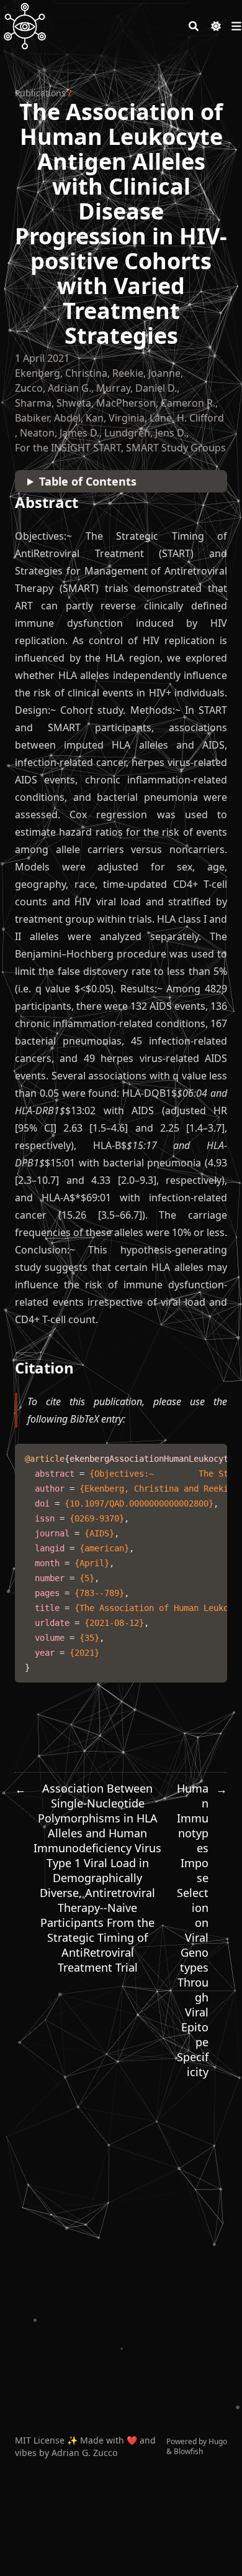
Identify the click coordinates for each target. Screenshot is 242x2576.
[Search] (194, 26)
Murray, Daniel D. (137, 388)
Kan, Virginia (115, 418)
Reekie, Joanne (146, 373)
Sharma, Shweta (53, 403)
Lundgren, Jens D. (145, 433)
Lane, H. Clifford (187, 418)
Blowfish (188, 2451)
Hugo (218, 2441)
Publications (40, 93)
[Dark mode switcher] (216, 26)
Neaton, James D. (60, 433)
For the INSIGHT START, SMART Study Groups (120, 448)
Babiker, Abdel (48, 418)
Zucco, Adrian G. (53, 388)
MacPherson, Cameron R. (156, 403)
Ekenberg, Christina (61, 373)
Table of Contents (88, 481)
